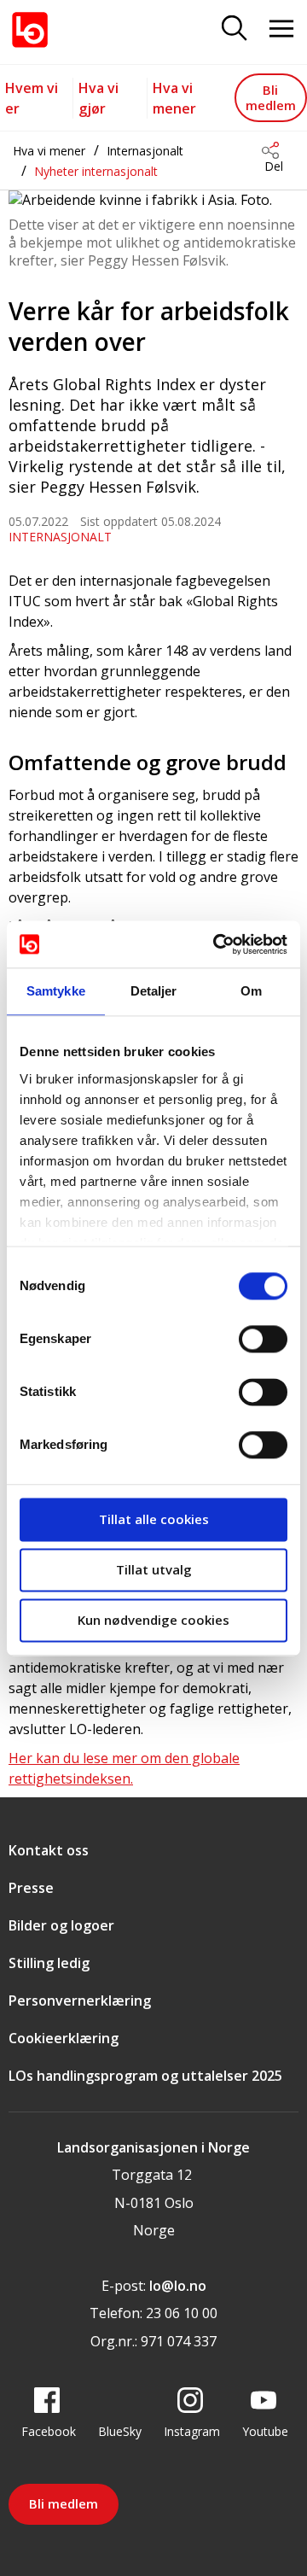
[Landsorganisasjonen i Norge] (30, 30)
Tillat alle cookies (154, 1519)
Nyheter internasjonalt (96, 171)
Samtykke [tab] (56, 991)
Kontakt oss (49, 1850)
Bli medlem (271, 97)
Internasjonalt (145, 151)
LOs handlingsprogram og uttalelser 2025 (145, 2076)
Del (274, 166)
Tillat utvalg (154, 1569)
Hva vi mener (49, 151)
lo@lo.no (178, 2286)
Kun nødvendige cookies (153, 1620)
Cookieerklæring (64, 2038)
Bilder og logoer (61, 1925)
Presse (31, 1888)
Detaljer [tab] (154, 991)
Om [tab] (251, 991)
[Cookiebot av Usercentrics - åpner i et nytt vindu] (217, 944)
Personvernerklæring (80, 2001)
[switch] (263, 1339)
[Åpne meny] (281, 29)
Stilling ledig (49, 1963)
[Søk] (235, 29)
